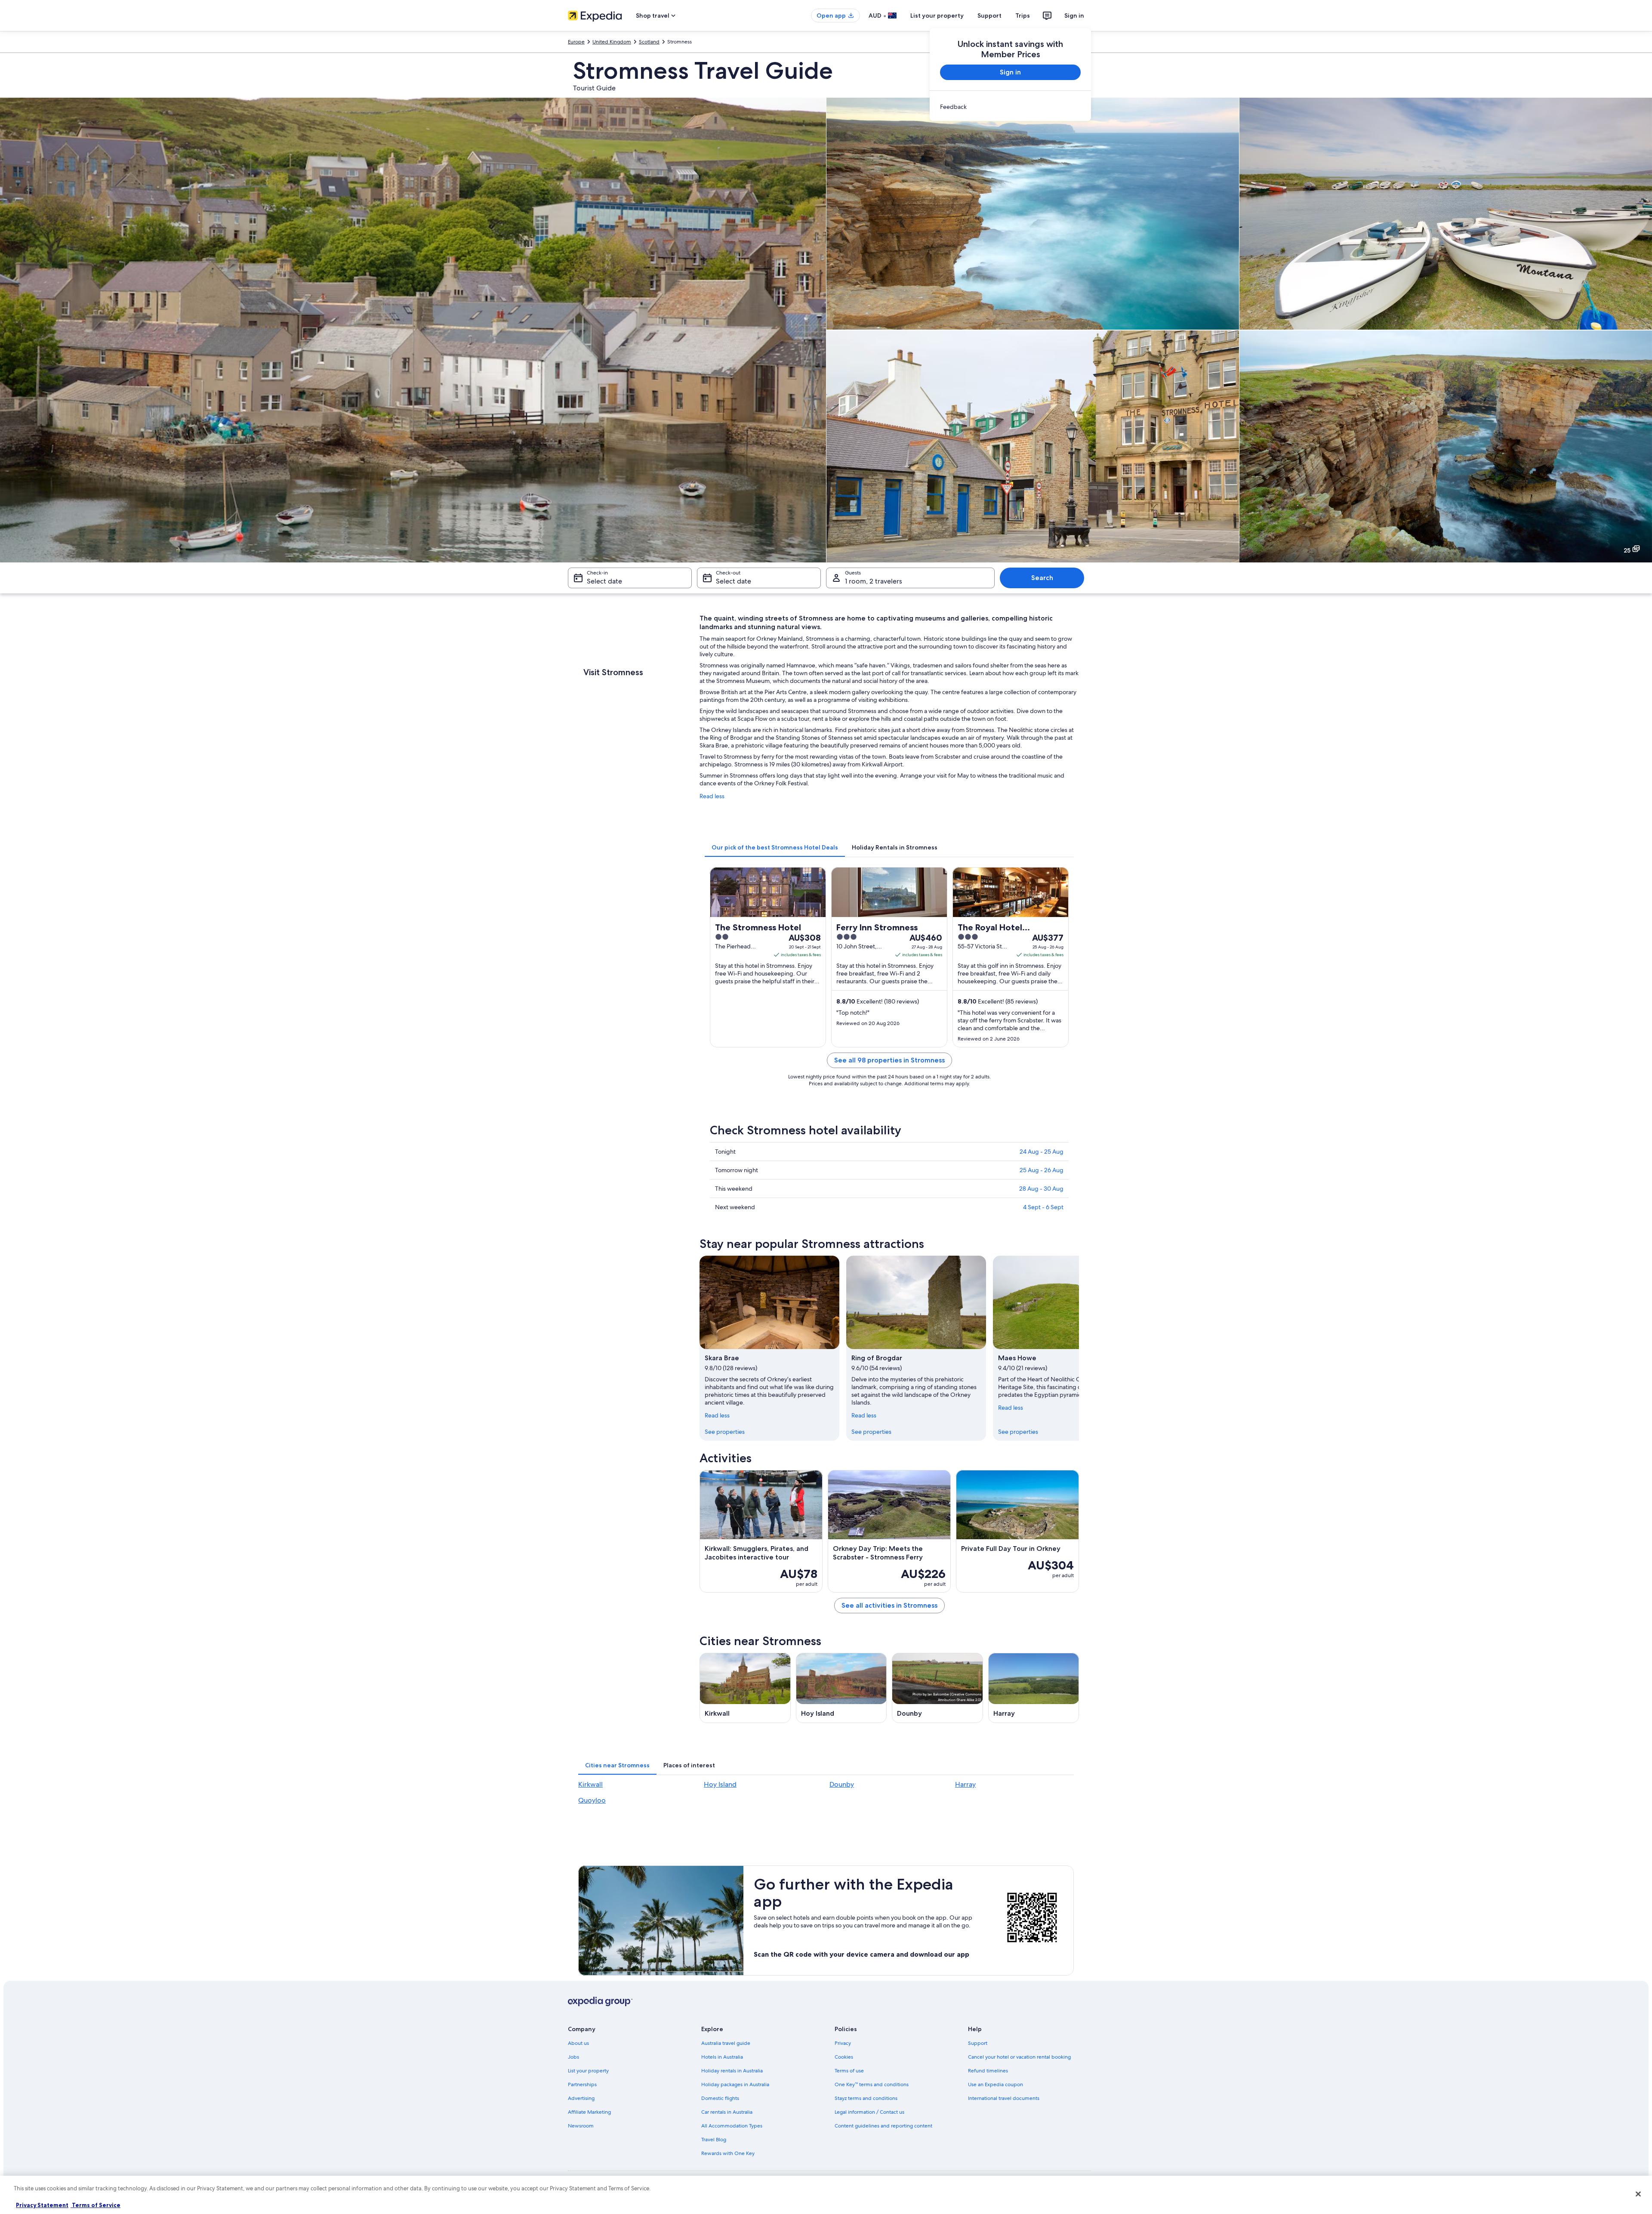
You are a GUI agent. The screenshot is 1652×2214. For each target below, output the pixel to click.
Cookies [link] (844, 2057)
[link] (1010, 107)
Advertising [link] (581, 2098)
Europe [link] (576, 42)
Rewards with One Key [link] (728, 2153)
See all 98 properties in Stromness (889, 1060)
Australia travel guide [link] (726, 2043)
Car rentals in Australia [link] (727, 2112)
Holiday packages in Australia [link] (735, 2084)
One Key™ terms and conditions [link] (872, 2084)
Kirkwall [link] (590, 1784)
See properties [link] (725, 1432)
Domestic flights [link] (720, 2098)
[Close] (1638, 2194)
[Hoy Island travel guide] (841, 1688)
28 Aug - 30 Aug (1041, 1189)
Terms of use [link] (849, 2071)
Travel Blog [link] (714, 2140)
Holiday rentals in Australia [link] (732, 2071)
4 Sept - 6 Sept (1043, 1207)
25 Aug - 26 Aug (1042, 1170)
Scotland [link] (649, 42)
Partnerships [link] (582, 2084)
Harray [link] (965, 1784)
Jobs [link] (573, 2057)
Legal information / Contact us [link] (869, 2112)
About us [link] (578, 2043)
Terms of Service (96, 2205)
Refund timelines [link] (988, 2071)
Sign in (1074, 15)
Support (989, 15)
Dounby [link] (842, 1784)
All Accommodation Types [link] (732, 2126)
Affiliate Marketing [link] (589, 2112)
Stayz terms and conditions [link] (866, 2098)
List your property (937, 15)
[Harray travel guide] (1034, 1688)
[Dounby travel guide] (937, 1688)
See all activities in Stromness (889, 1605)
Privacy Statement (42, 2205)
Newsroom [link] (581, 2126)
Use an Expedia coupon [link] (996, 2084)
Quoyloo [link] (592, 1800)
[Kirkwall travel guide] (745, 1688)
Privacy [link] (843, 2043)
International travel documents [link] (1004, 2098)
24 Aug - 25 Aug (1042, 1152)
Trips (1023, 15)
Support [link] (978, 2043)
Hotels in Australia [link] (722, 2057)
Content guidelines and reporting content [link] (883, 2126)
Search (1042, 578)
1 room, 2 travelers (874, 581)
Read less (712, 796)
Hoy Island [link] (720, 1784)
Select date (604, 581)
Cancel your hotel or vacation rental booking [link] (1019, 2057)
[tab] (775, 847)
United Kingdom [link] (612, 42)
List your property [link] (588, 2071)
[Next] (1079, 1348)
